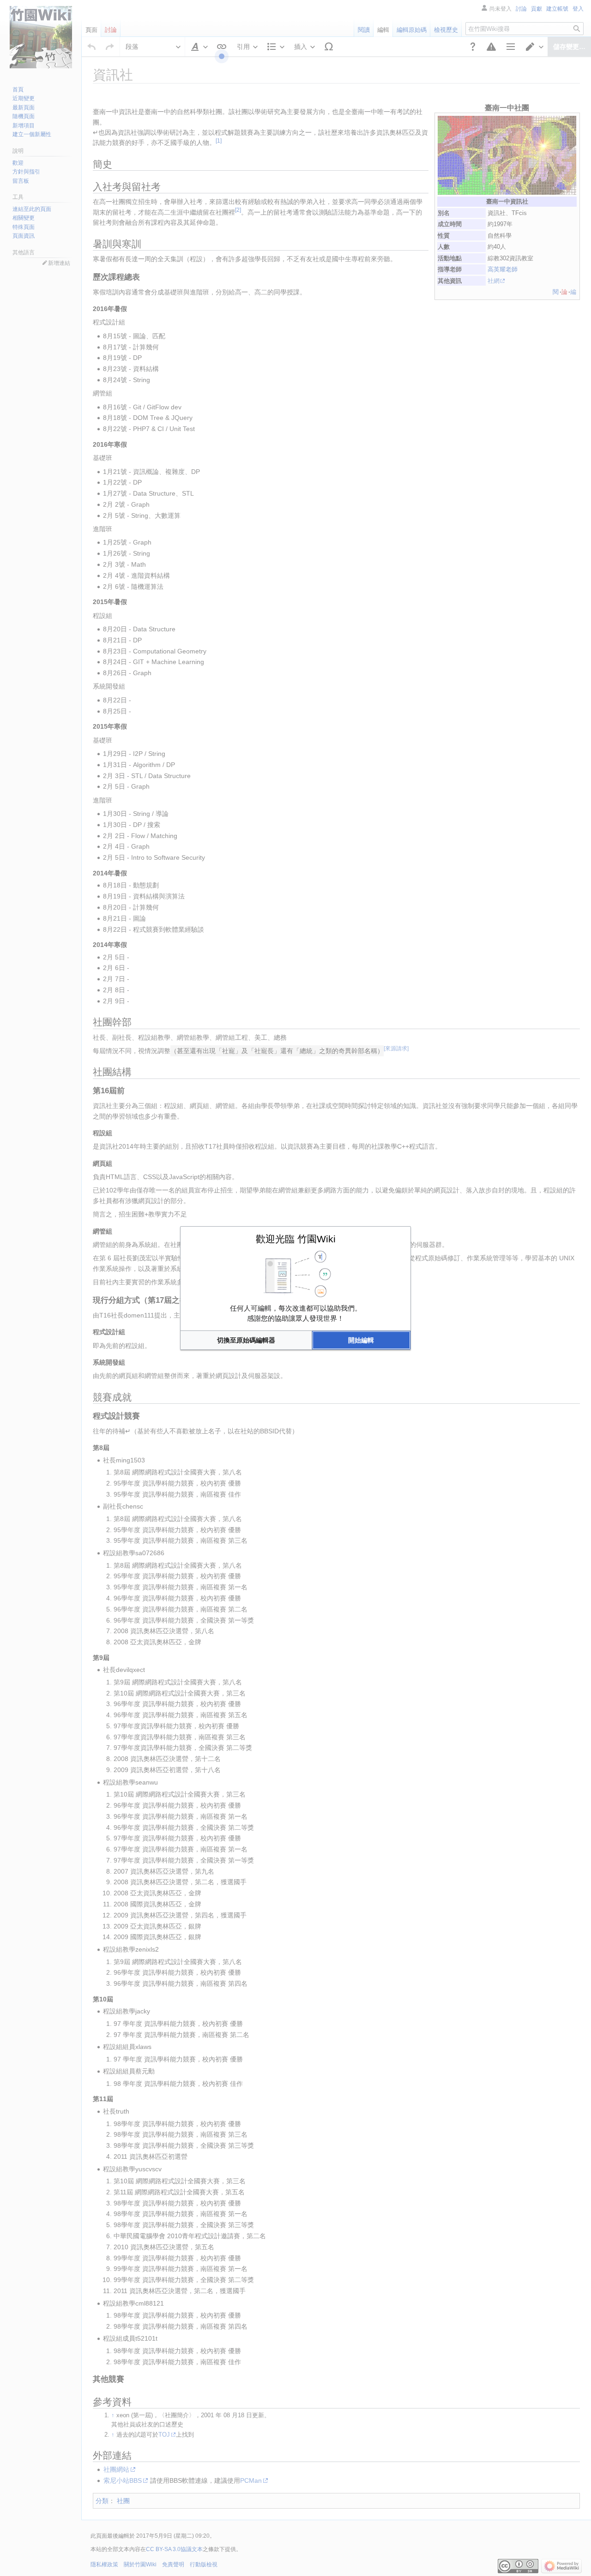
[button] (246, 1340)
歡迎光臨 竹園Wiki (296, 1239)
